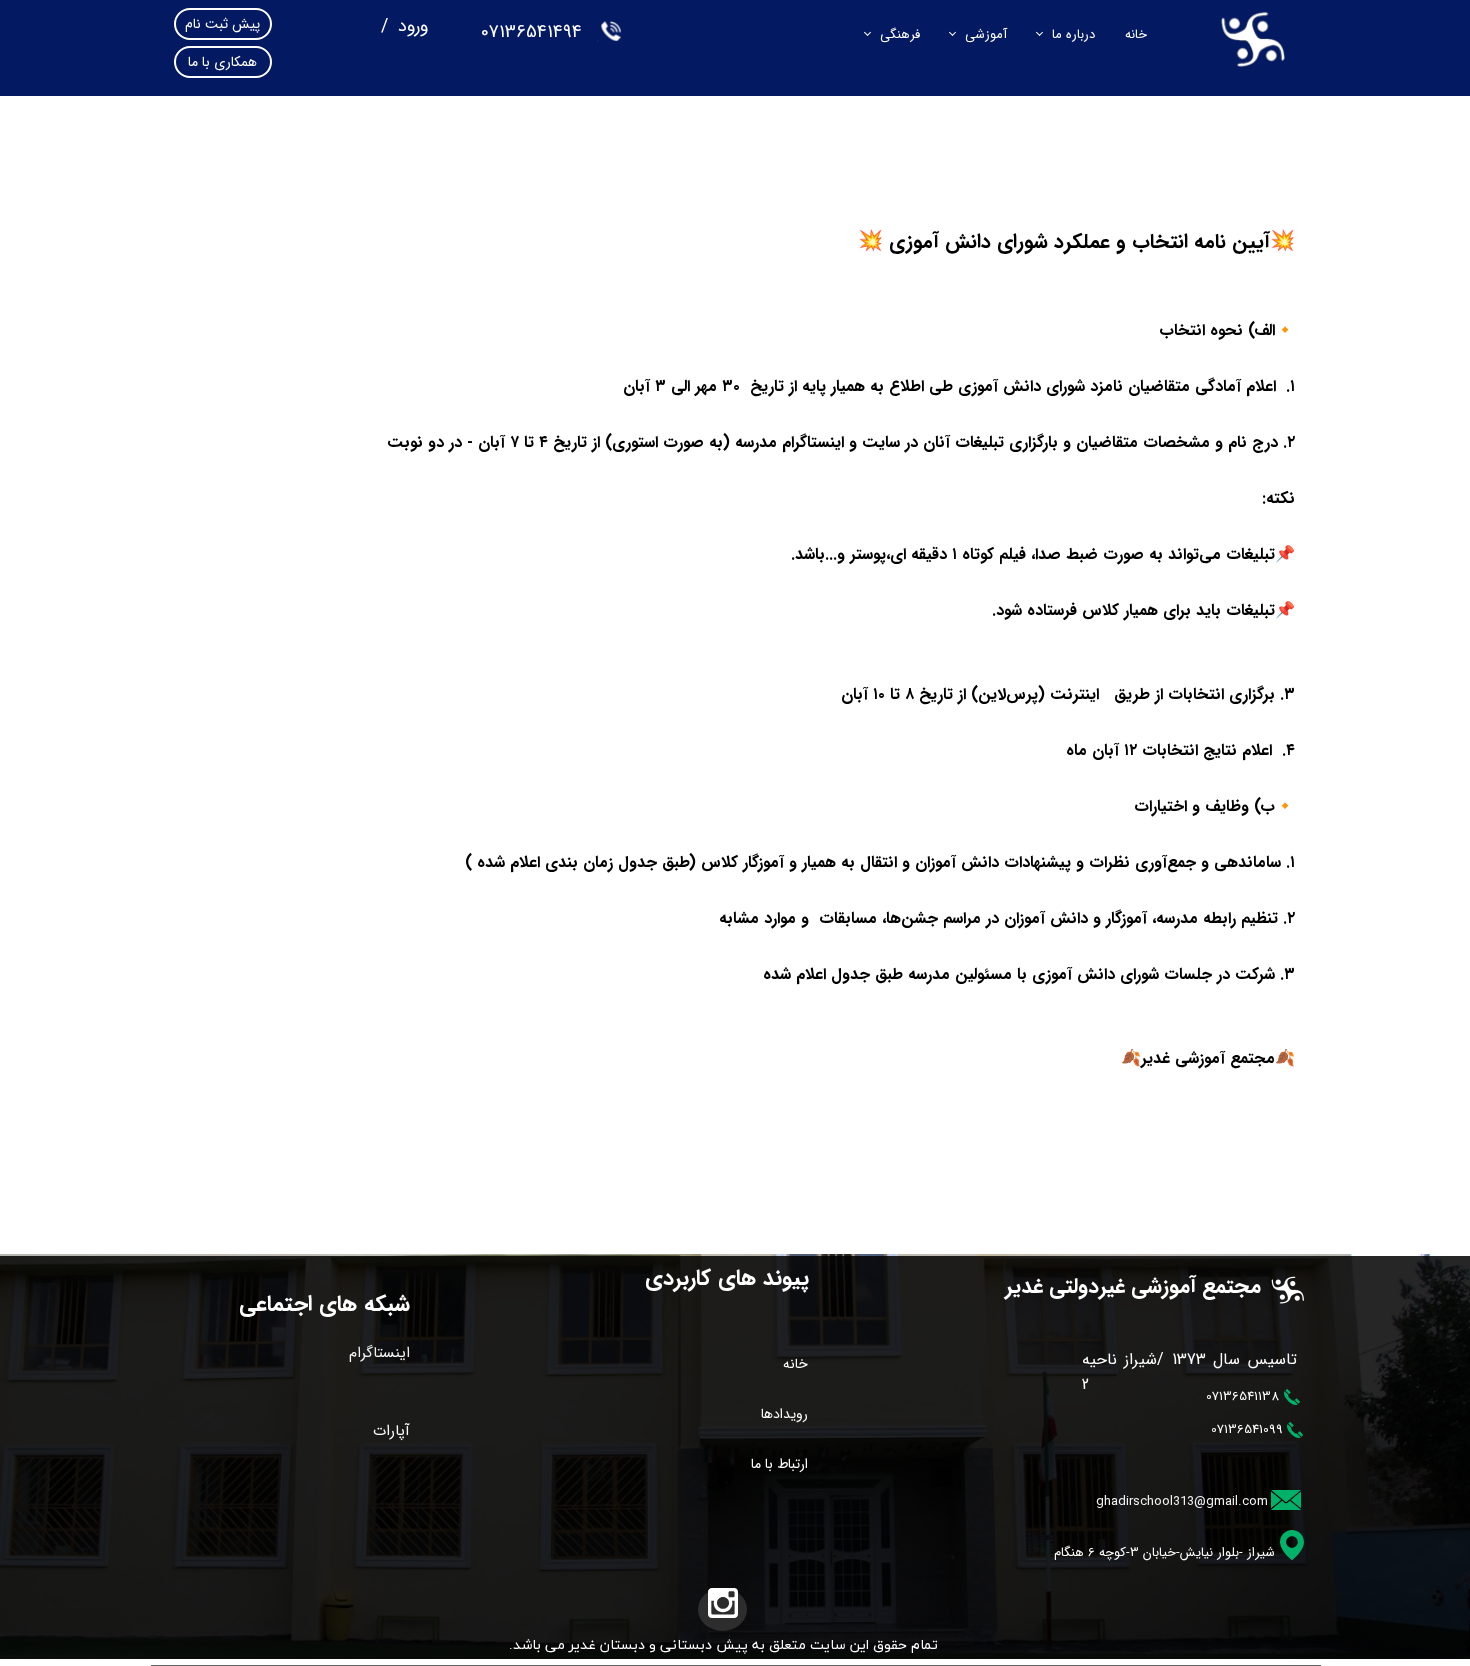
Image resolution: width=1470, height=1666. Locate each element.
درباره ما (1073, 34)
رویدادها (784, 1414)
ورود (410, 26)
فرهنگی (900, 34)
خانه (1136, 34)
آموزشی (986, 34)
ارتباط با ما (779, 1464)
